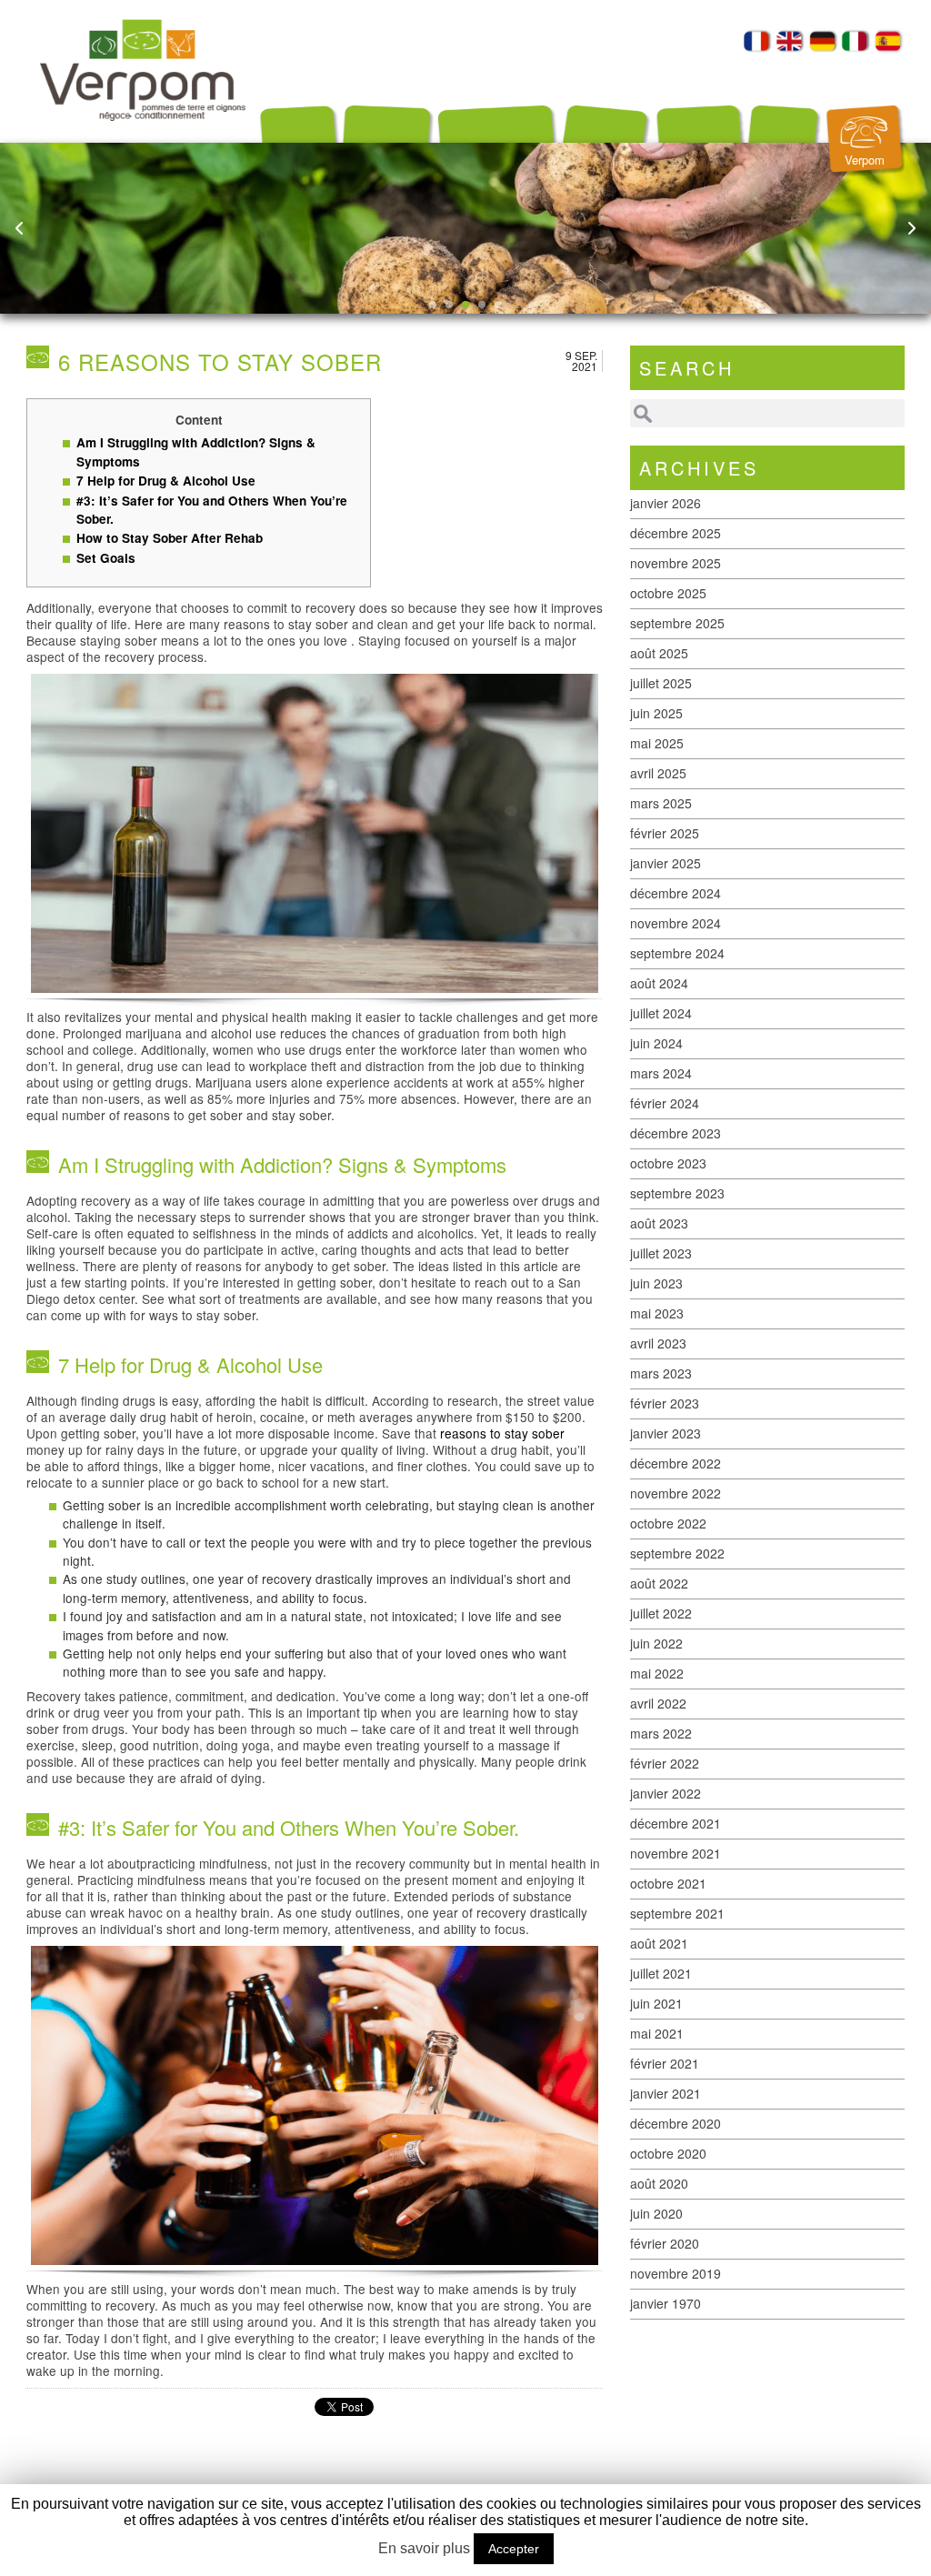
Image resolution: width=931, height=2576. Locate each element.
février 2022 (665, 1763)
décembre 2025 (676, 533)
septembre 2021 (677, 1913)
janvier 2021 (666, 2093)
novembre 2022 (676, 1493)
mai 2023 (657, 1313)
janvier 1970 (666, 2303)
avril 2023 (658, 1343)
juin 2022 (656, 1643)
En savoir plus (424, 2548)
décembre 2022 (676, 1463)
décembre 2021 (676, 1823)
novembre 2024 (676, 923)
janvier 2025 (666, 863)
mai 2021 (657, 2033)
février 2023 (665, 1403)
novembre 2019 (676, 2273)
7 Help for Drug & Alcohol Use (166, 481)
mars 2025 (661, 803)
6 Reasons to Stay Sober (220, 361)
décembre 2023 (676, 1133)
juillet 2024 (661, 1013)
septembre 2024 (677, 953)
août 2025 (659, 653)
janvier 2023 (666, 1433)
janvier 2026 (666, 503)
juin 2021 (656, 2003)
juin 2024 (656, 1043)
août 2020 (659, 2183)
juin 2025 (656, 713)
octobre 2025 (668, 593)
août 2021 (659, 1943)
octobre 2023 (668, 1163)
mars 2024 (661, 1073)
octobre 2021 (668, 1883)
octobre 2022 (668, 1523)
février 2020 (665, 2243)
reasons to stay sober (502, 1433)
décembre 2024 (676, 893)
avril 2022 (658, 1703)
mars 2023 (661, 1373)
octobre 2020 (668, 2153)
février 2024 (665, 1103)
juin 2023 (656, 1283)
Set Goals (106, 558)
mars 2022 (661, 1733)
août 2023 (659, 1223)
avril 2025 (658, 773)
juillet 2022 (661, 1613)
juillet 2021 (661, 1973)
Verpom (865, 160)
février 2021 (665, 2063)
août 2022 (659, 1583)
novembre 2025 (676, 563)
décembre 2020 (676, 2123)
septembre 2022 (677, 1553)
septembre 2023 (677, 1193)
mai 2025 (657, 743)
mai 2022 (657, 1673)
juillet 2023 (661, 1253)
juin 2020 (656, 2213)
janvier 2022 (666, 1793)
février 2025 (665, 833)
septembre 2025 (677, 623)
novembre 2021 (676, 1853)
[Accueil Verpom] (143, 137)
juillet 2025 (661, 683)
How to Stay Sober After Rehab (170, 538)
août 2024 (659, 983)
